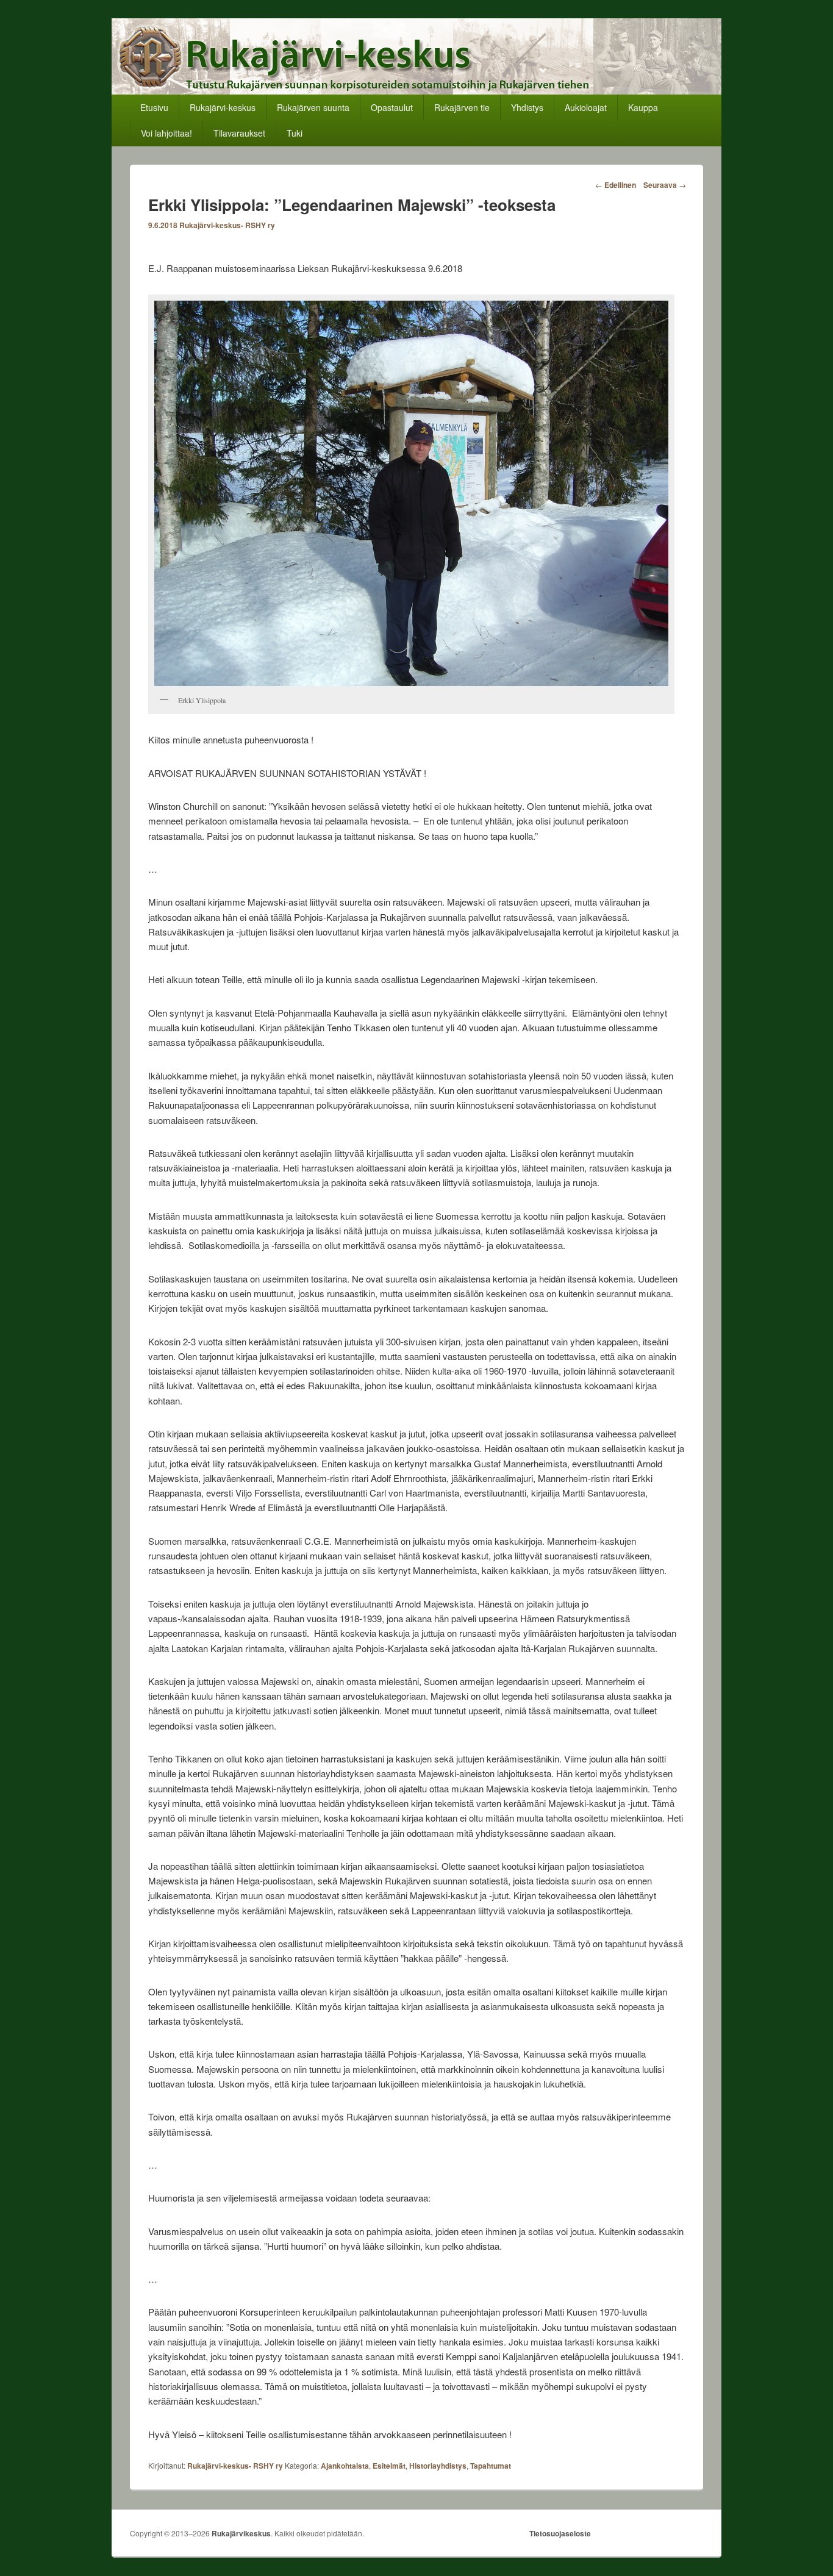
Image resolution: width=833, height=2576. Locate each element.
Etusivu (154, 107)
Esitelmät (389, 2466)
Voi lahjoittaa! (166, 133)
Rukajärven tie (462, 107)
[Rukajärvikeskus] (416, 91)
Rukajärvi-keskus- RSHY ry (227, 225)
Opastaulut (392, 107)
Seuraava (665, 185)
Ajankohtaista (345, 2466)
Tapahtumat (491, 2466)
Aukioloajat (586, 107)
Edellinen (616, 185)
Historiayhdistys (438, 2466)
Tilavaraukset (239, 133)
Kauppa (643, 107)
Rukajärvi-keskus (223, 107)
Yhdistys (527, 107)
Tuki (295, 133)
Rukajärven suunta (313, 107)
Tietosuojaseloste (560, 2533)
